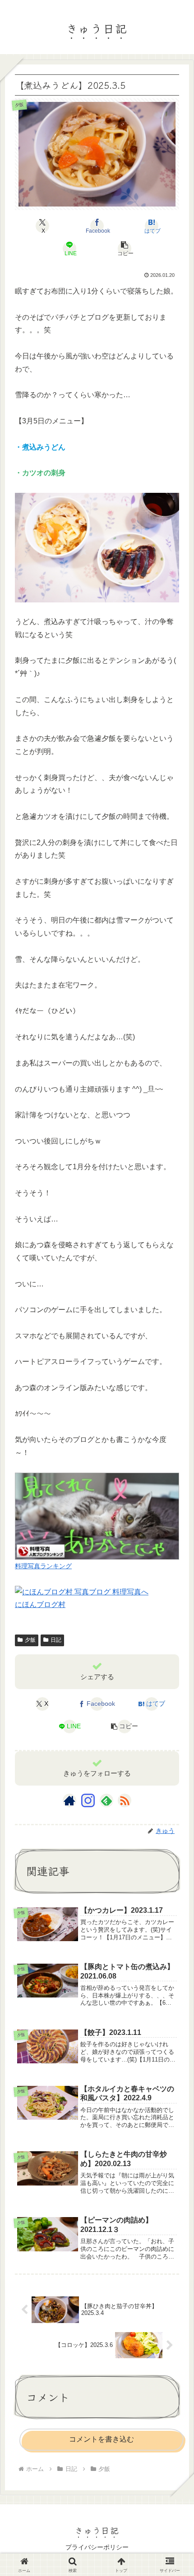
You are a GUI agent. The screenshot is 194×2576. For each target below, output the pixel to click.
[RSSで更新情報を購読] (125, 1800)
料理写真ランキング (43, 1566)
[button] (124, 248)
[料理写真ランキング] (97, 1515)
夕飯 (30, 1640)
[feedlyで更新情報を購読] (106, 1800)
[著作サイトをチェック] (69, 1800)
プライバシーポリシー (97, 2547)
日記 (56, 1640)
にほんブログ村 (40, 1605)
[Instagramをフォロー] (88, 1800)
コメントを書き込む (102, 2439)
